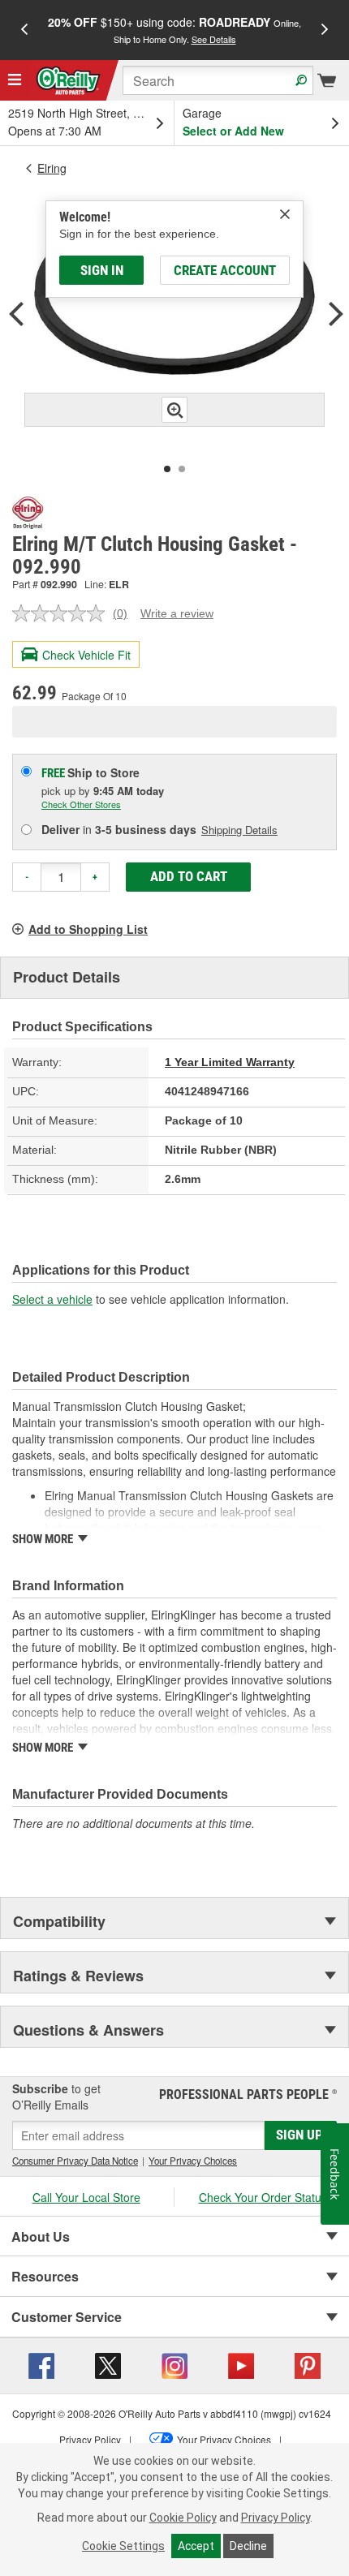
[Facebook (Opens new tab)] (41, 2364)
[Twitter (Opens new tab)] (108, 2364)
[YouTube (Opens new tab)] (241, 2364)
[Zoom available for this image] (174, 410)
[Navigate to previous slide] (24, 30)
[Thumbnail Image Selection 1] (167, 469)
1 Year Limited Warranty (230, 1062)
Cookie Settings (123, 2546)
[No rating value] (62, 613)
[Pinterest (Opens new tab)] (308, 2364)
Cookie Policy (183, 2518)
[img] (285, 214)
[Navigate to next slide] (325, 30)
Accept (196, 2546)
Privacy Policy (276, 2518)
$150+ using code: (174, 30)
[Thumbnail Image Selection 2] (182, 469)
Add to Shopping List (88, 929)
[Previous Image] (16, 316)
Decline (248, 2546)
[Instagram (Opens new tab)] (174, 2364)
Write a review (177, 613)
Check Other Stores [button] (81, 804)
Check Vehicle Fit (86, 655)
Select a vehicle (52, 1299)
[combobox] (218, 80)
